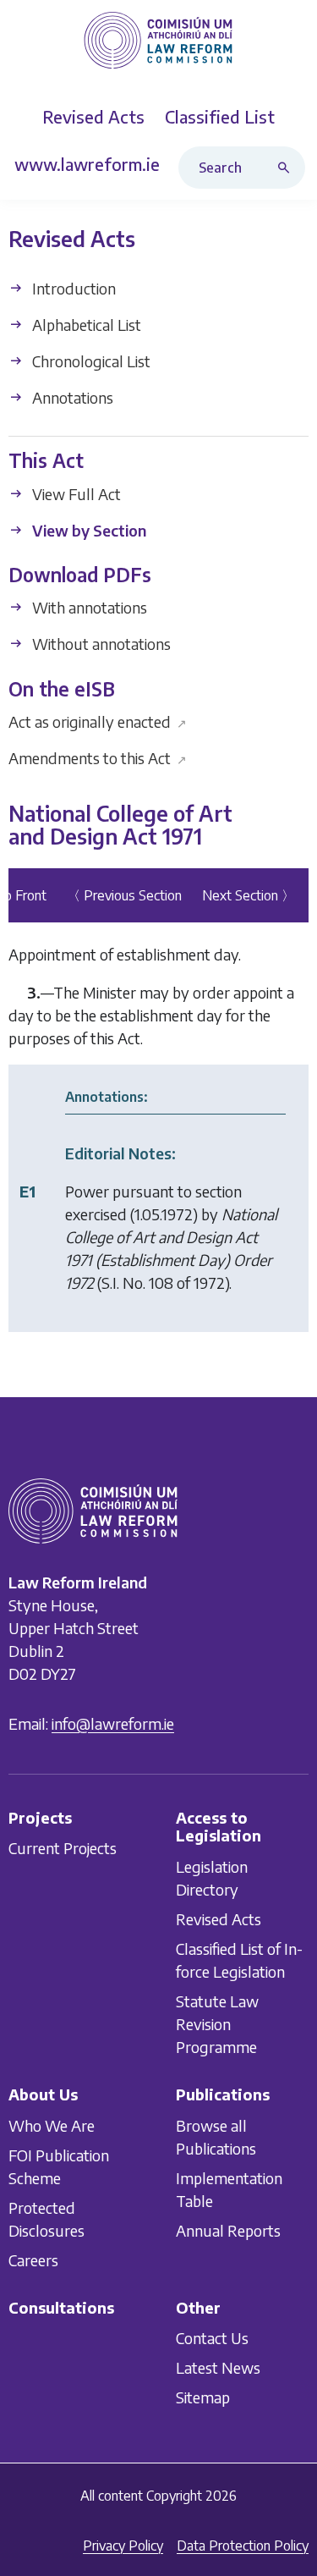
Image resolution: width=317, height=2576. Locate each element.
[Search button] (287, 168)
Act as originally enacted (98, 721)
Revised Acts (219, 1919)
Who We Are (52, 2125)
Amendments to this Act (98, 758)
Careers (33, 2260)
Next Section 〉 (249, 895)
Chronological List (90, 361)
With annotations (88, 608)
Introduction (72, 288)
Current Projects (63, 1849)
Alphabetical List (85, 325)
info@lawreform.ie (113, 1723)
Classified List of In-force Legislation (239, 1960)
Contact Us (212, 2339)
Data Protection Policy (243, 2546)
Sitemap (203, 2398)
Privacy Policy (123, 2546)
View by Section (87, 530)
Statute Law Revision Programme (217, 2024)
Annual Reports (228, 2230)
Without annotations (100, 644)
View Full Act (75, 494)
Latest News (218, 2368)
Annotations (71, 397)
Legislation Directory (212, 1878)
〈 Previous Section (124, 895)
